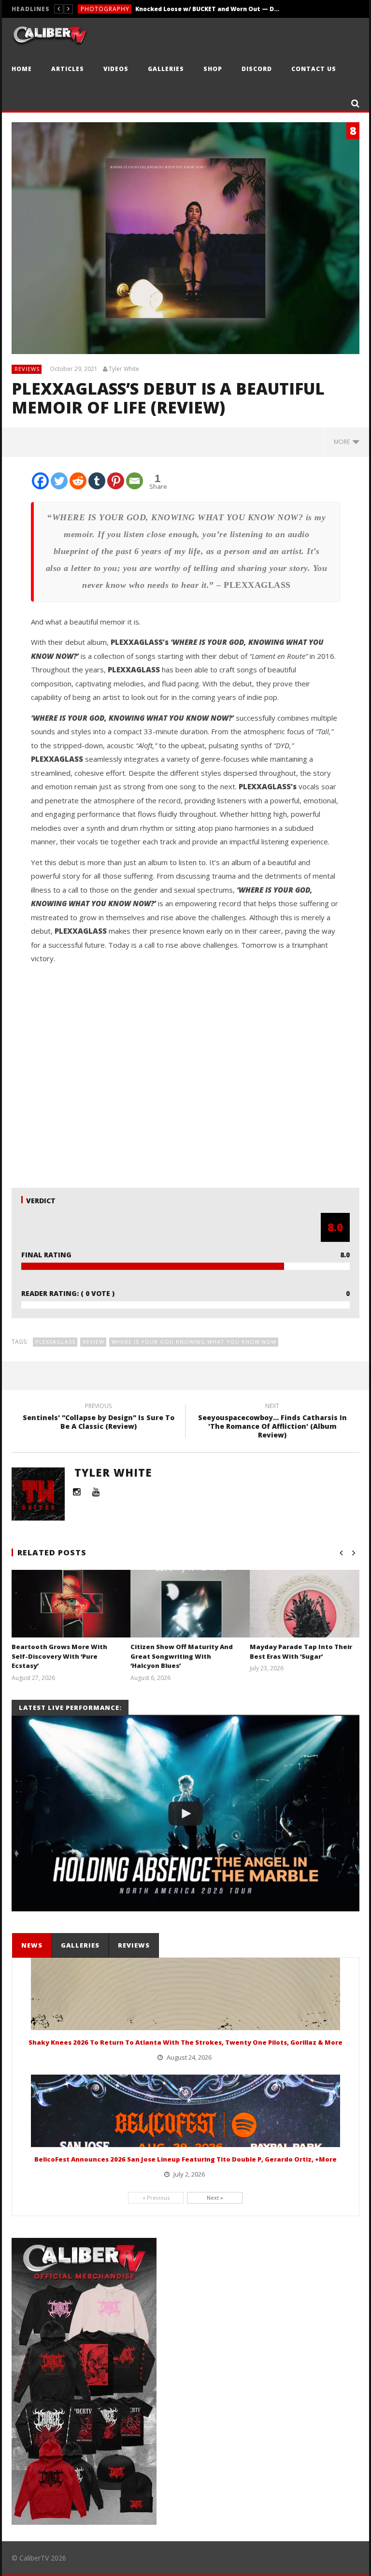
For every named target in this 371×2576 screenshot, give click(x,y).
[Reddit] (78, 481)
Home (22, 69)
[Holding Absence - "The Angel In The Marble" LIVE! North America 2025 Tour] (185, 1814)
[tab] (32, 1945)
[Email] (135, 481)
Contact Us (314, 69)
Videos (116, 69)
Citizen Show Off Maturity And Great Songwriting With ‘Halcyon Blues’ (182, 1656)
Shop (213, 69)
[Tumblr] (97, 481)
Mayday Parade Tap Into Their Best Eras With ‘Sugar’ (185, 9)
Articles (68, 69)
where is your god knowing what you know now (194, 1342)
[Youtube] (96, 1492)
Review (93, 1342)
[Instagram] (77, 1492)
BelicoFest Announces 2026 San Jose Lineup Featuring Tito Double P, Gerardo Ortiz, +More (185, 2159)
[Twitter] (59, 481)
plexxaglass (55, 1342)
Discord (257, 69)
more (343, 442)
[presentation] (31, 1945)
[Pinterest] (116, 481)
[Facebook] (40, 481)
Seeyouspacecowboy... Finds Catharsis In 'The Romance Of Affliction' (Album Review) (272, 1422)
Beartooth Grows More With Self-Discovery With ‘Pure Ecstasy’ (59, 1656)
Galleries (166, 69)
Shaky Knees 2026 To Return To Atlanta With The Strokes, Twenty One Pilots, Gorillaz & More (185, 2042)
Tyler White (124, 369)
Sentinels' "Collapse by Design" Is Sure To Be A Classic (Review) (99, 1418)
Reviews (93, 9)
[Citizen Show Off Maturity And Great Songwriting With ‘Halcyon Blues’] (192, 1616)
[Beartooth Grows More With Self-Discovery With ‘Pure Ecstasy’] (73, 1616)
